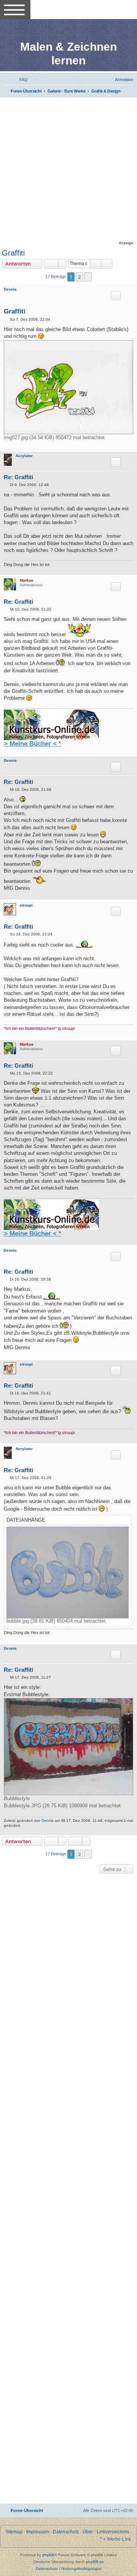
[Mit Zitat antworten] (116, 296)
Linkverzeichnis (113, 2532)
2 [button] (79, 277)
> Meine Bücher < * (33, 744)
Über (88, 2532)
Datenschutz (66, 2532)
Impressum (38, 2532)
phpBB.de (95, 2562)
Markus (27, 580)
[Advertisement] (68, 170)
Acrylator (24, 456)
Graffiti (13, 253)
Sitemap (14, 2532)
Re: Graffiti (18, 477)
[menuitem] (20, 80)
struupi (26, 905)
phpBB (48, 2555)
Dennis (10, 289)
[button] (88, 277)
